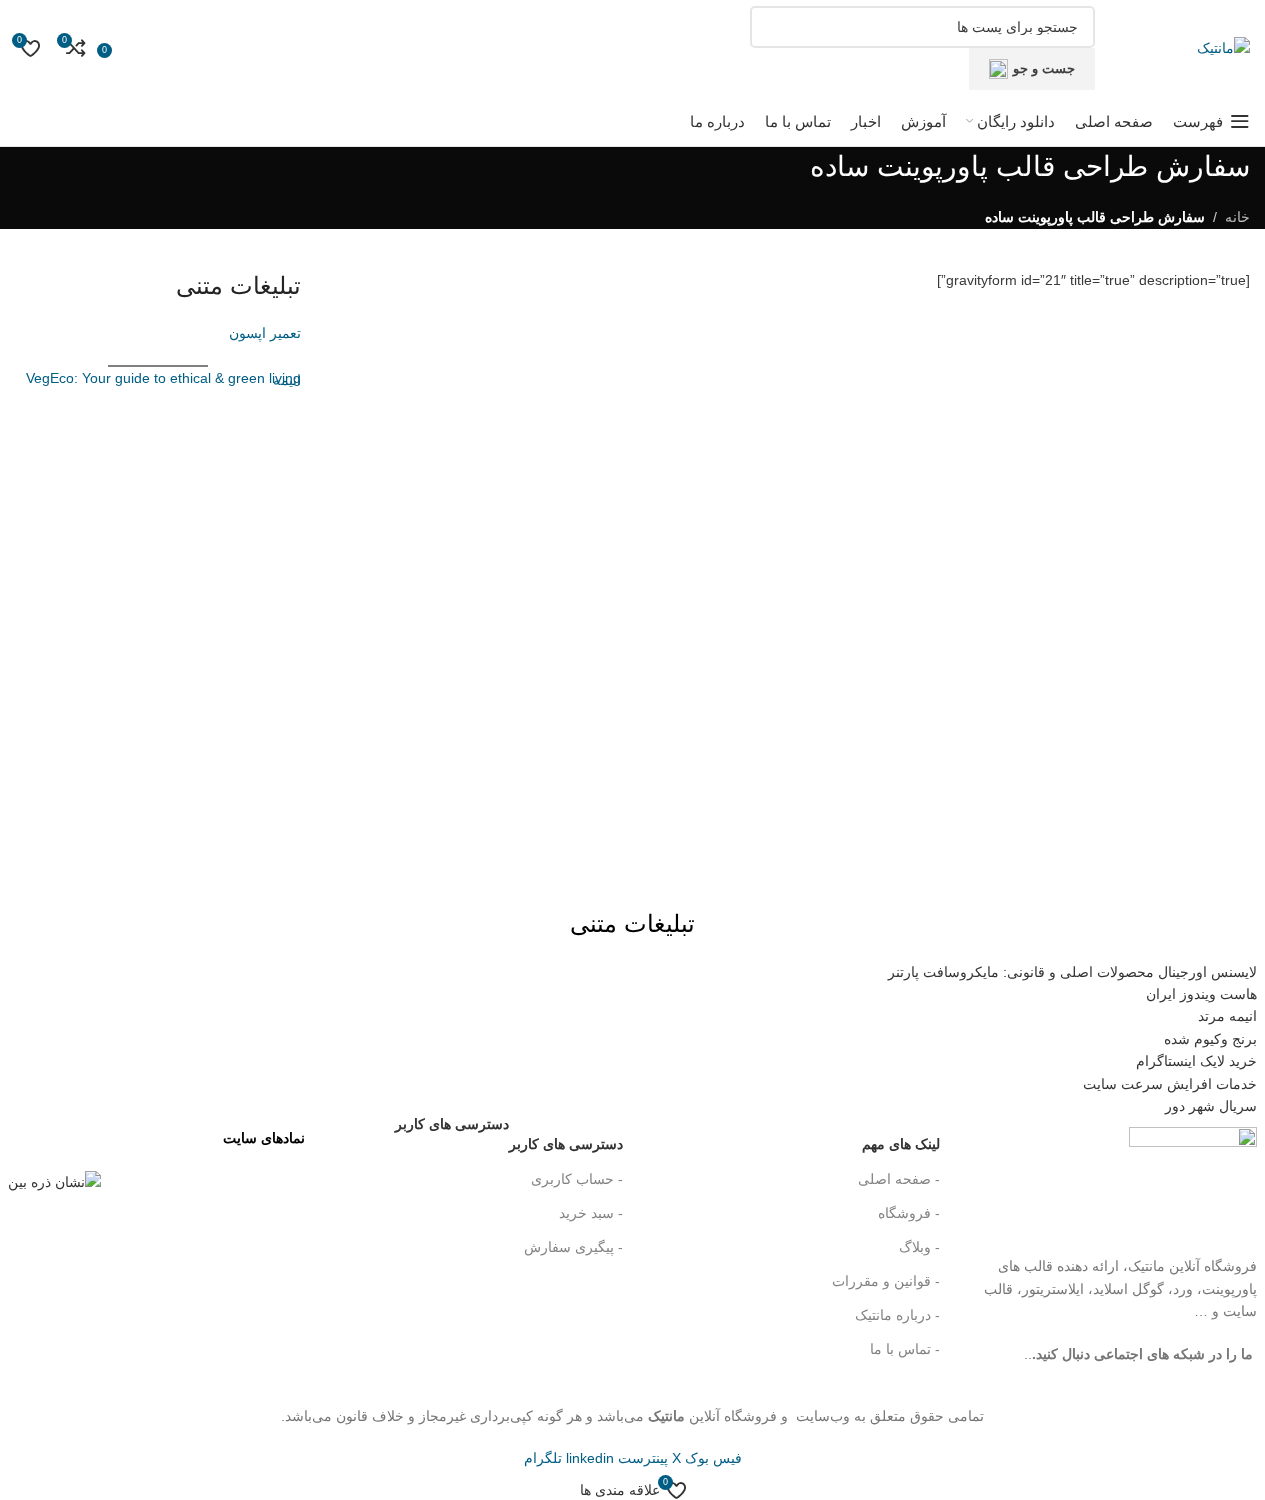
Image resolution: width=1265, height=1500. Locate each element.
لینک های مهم (901, 1144)
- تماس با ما (905, 1349)
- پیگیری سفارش (573, 1247)
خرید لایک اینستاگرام (1196, 1061)
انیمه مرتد (1227, 1016)
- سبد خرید (590, 1213)
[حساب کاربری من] (126, 48)
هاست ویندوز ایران (1201, 994)
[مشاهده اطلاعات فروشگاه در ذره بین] (54, 1181)
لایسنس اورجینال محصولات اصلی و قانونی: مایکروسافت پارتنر (1072, 972)
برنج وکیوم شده (1210, 1039)
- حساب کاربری (576, 1179)
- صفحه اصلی (899, 1179)
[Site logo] (1223, 47)
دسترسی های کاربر (508, 1139)
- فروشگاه (909, 1213)
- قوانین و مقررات (886, 1281)
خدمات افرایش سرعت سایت (1170, 1084)
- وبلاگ (919, 1247)
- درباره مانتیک (897, 1315)
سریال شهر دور (1211, 1106)
